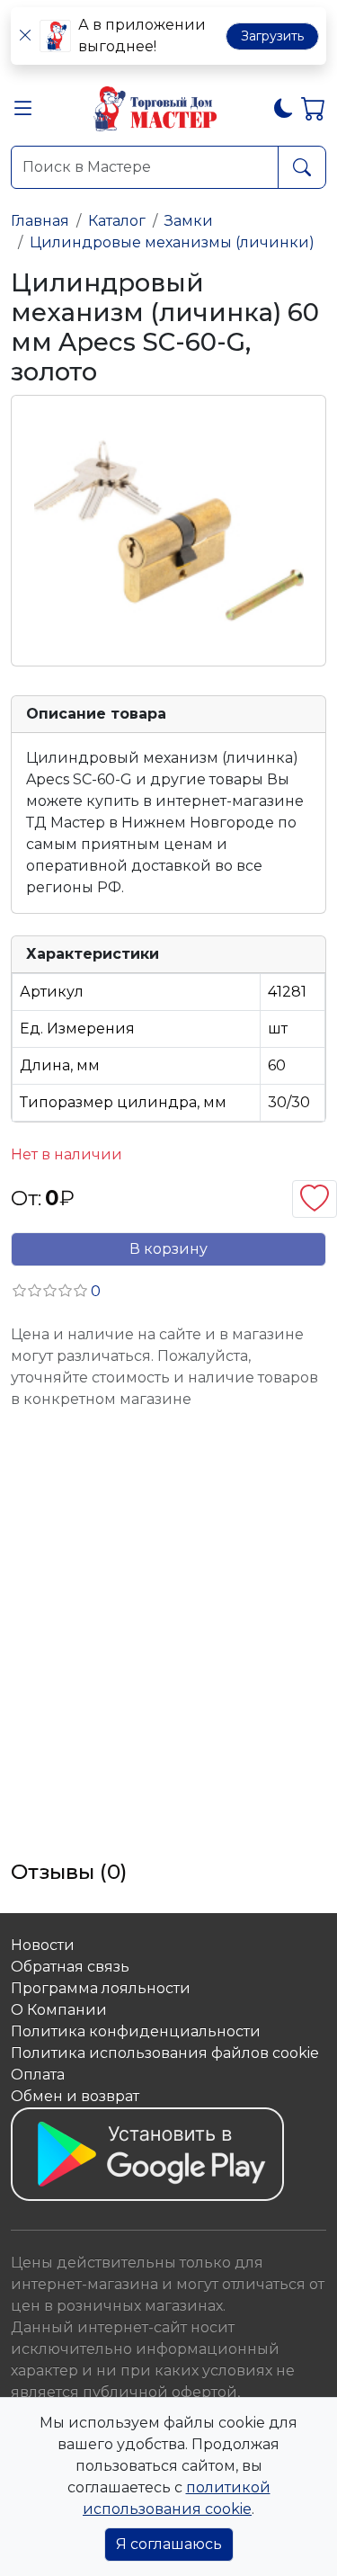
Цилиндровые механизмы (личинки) (172, 242)
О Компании (59, 2010)
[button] (23, 112)
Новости (43, 1945)
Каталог (117, 221)
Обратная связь (70, 1967)
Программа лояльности (101, 1988)
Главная (40, 221)
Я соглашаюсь (169, 2544)
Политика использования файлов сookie (165, 2053)
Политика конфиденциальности (136, 2031)
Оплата (38, 2075)
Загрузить (272, 36)
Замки (189, 221)
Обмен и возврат (75, 2096)
